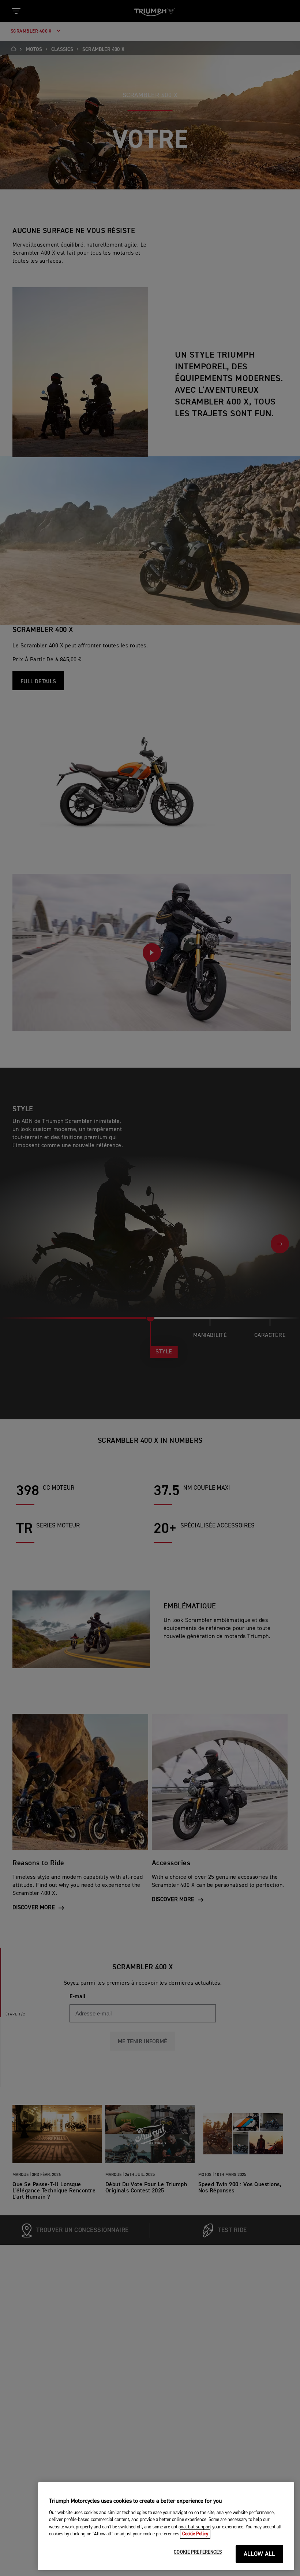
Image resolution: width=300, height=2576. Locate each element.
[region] (166, 2526)
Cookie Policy (195, 2534)
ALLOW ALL (260, 2554)
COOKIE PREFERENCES (198, 2552)
